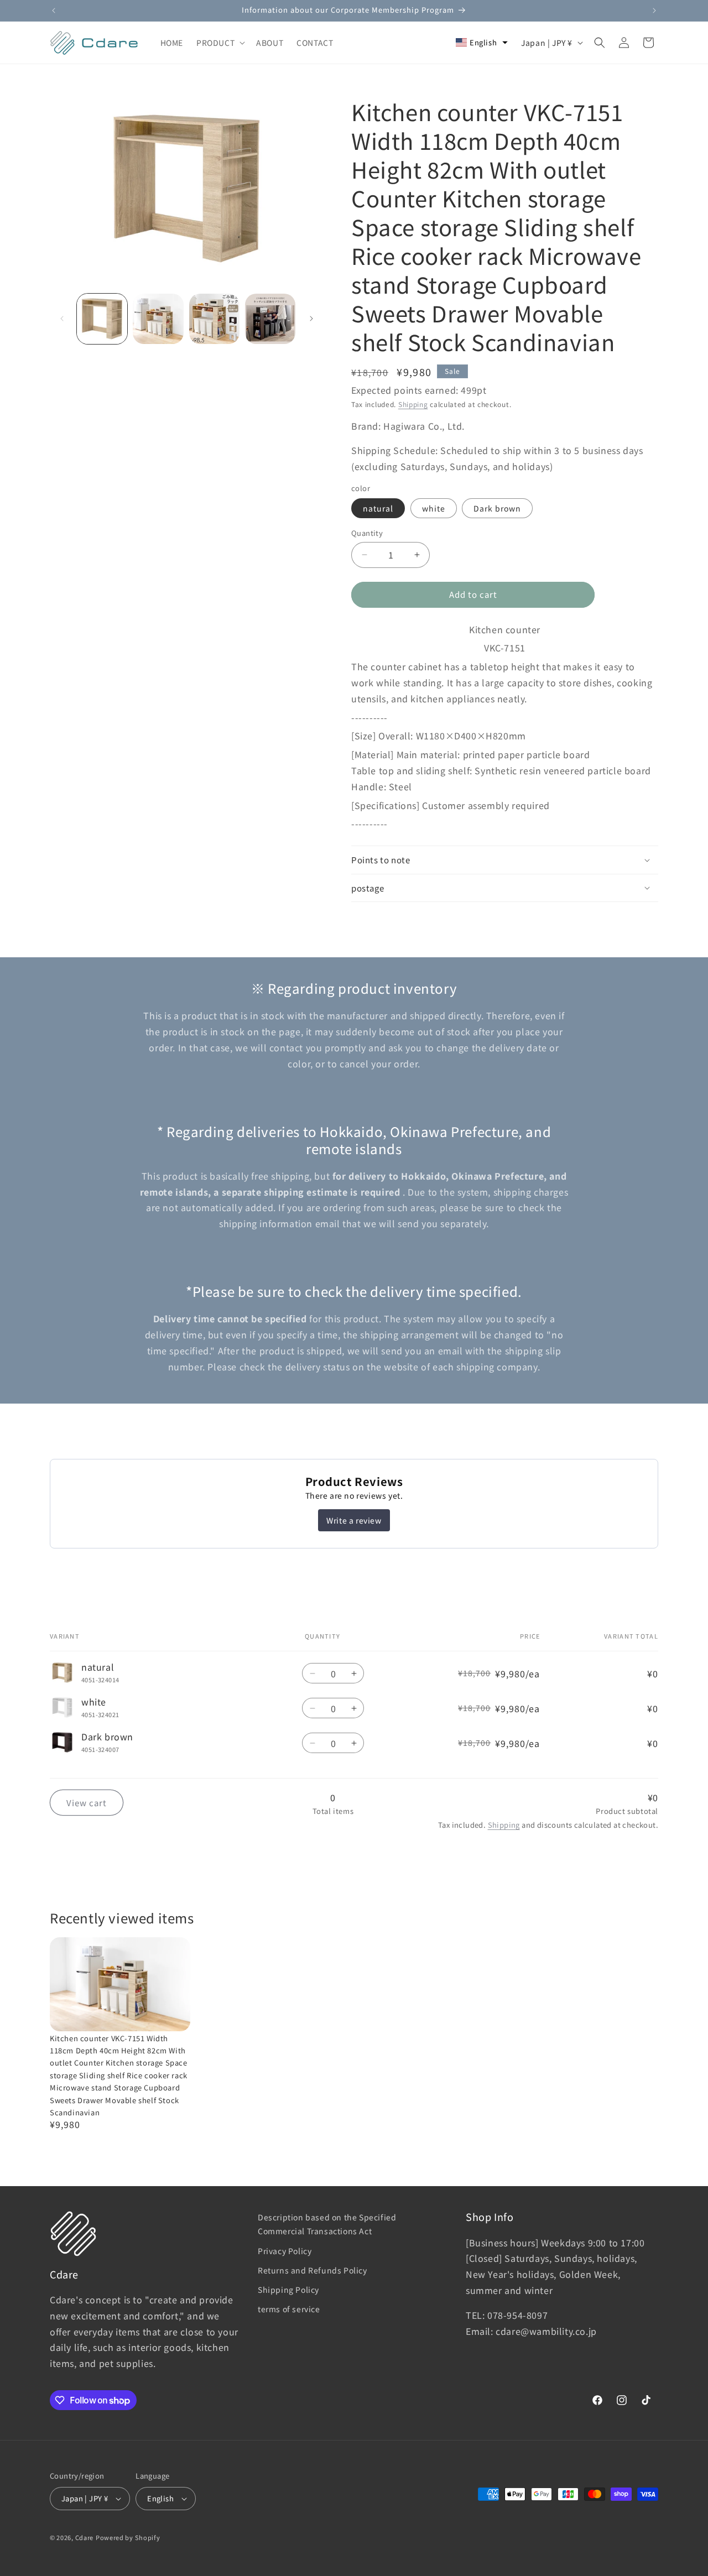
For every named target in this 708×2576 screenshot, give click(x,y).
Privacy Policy (285, 2251)
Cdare (85, 2537)
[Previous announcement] (54, 11)
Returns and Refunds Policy (313, 2270)
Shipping (413, 404)
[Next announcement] (654, 11)
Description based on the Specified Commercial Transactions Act (327, 2224)
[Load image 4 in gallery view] (270, 319)
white (434, 508)
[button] (220, 43)
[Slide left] (62, 319)
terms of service (289, 2309)
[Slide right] (311, 319)
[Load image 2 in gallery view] (158, 319)
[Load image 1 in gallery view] (102, 319)
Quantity (367, 533)
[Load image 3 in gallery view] (214, 319)
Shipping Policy (288, 2290)
